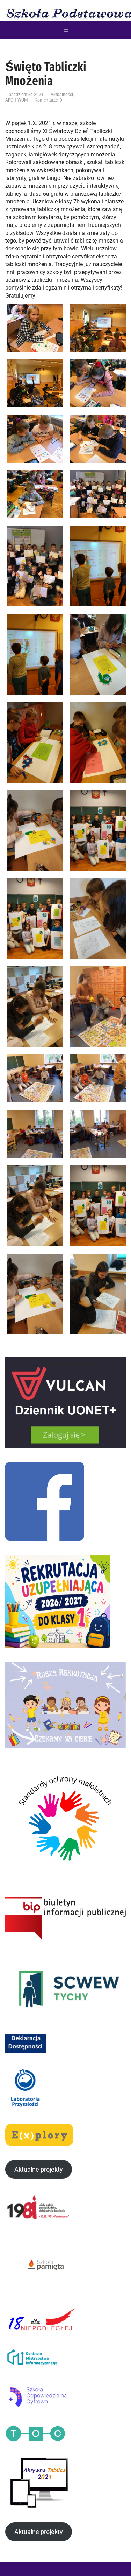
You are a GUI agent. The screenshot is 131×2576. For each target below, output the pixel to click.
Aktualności (62, 95)
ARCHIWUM (16, 100)
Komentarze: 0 (48, 100)
